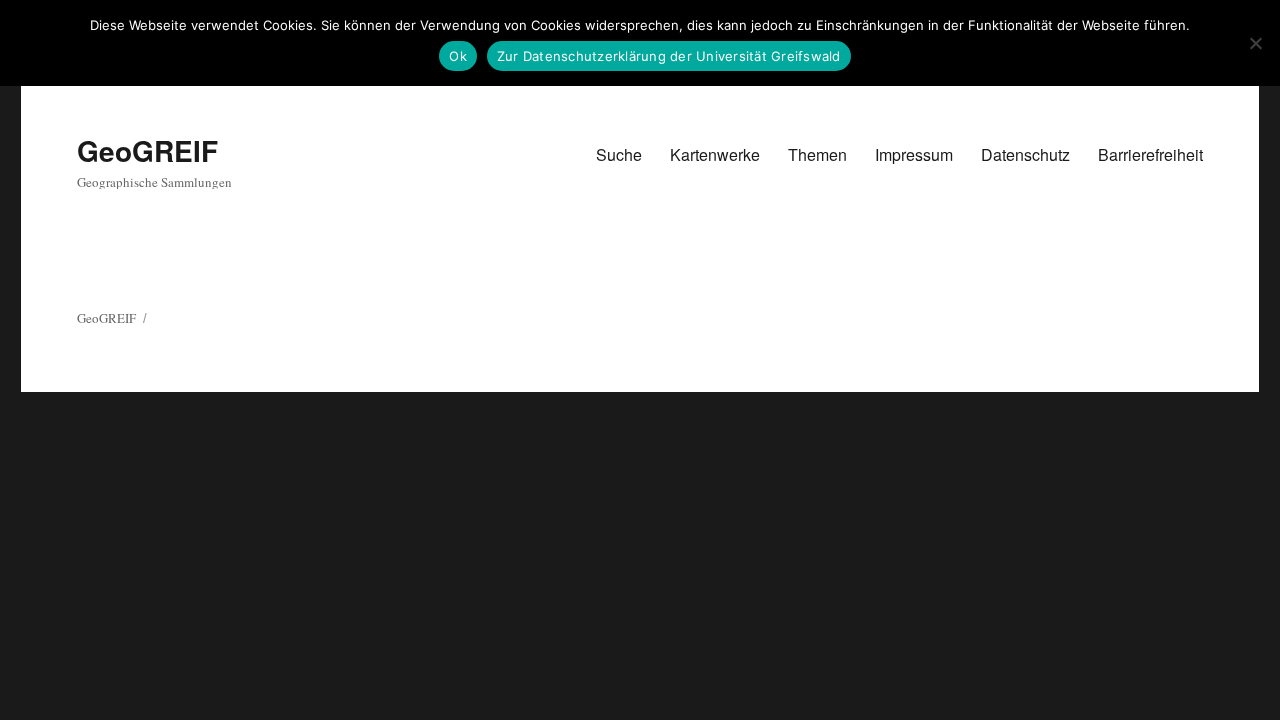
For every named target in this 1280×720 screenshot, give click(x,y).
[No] (1255, 43)
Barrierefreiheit (1150, 154)
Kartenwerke (715, 154)
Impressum (914, 154)
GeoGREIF (147, 150)
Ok (458, 56)
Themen (817, 154)
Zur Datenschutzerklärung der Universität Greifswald (669, 56)
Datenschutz (1025, 154)
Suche (619, 154)
